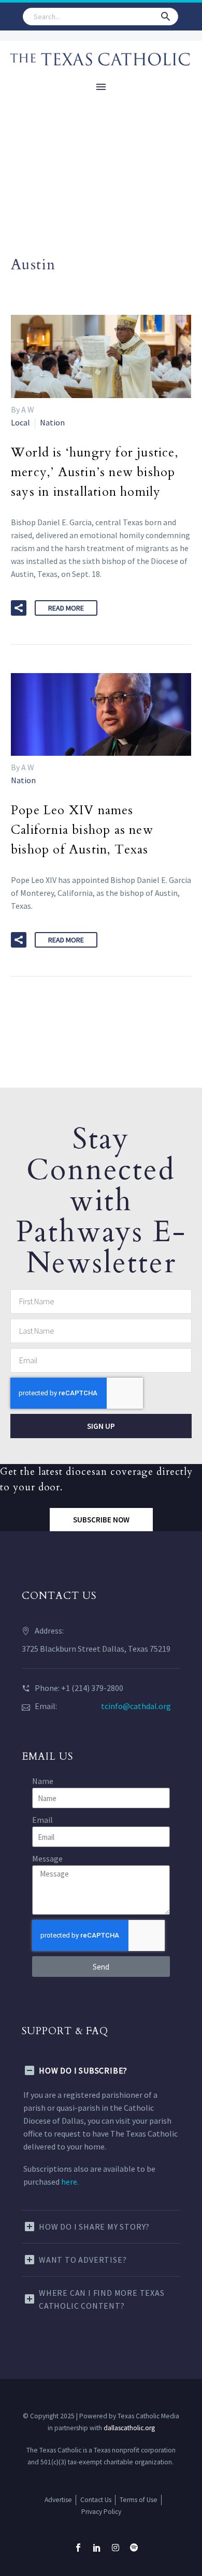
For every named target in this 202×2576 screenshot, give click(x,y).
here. (70, 2182)
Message (47, 1858)
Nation (52, 422)
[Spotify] (134, 2548)
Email (42, 1820)
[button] (166, 17)
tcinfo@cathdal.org (136, 1706)
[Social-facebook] (78, 2548)
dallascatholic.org (129, 2428)
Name (43, 1781)
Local (20, 422)
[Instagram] (116, 2548)
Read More (66, 608)
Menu (101, 87)
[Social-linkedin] (97, 2548)
